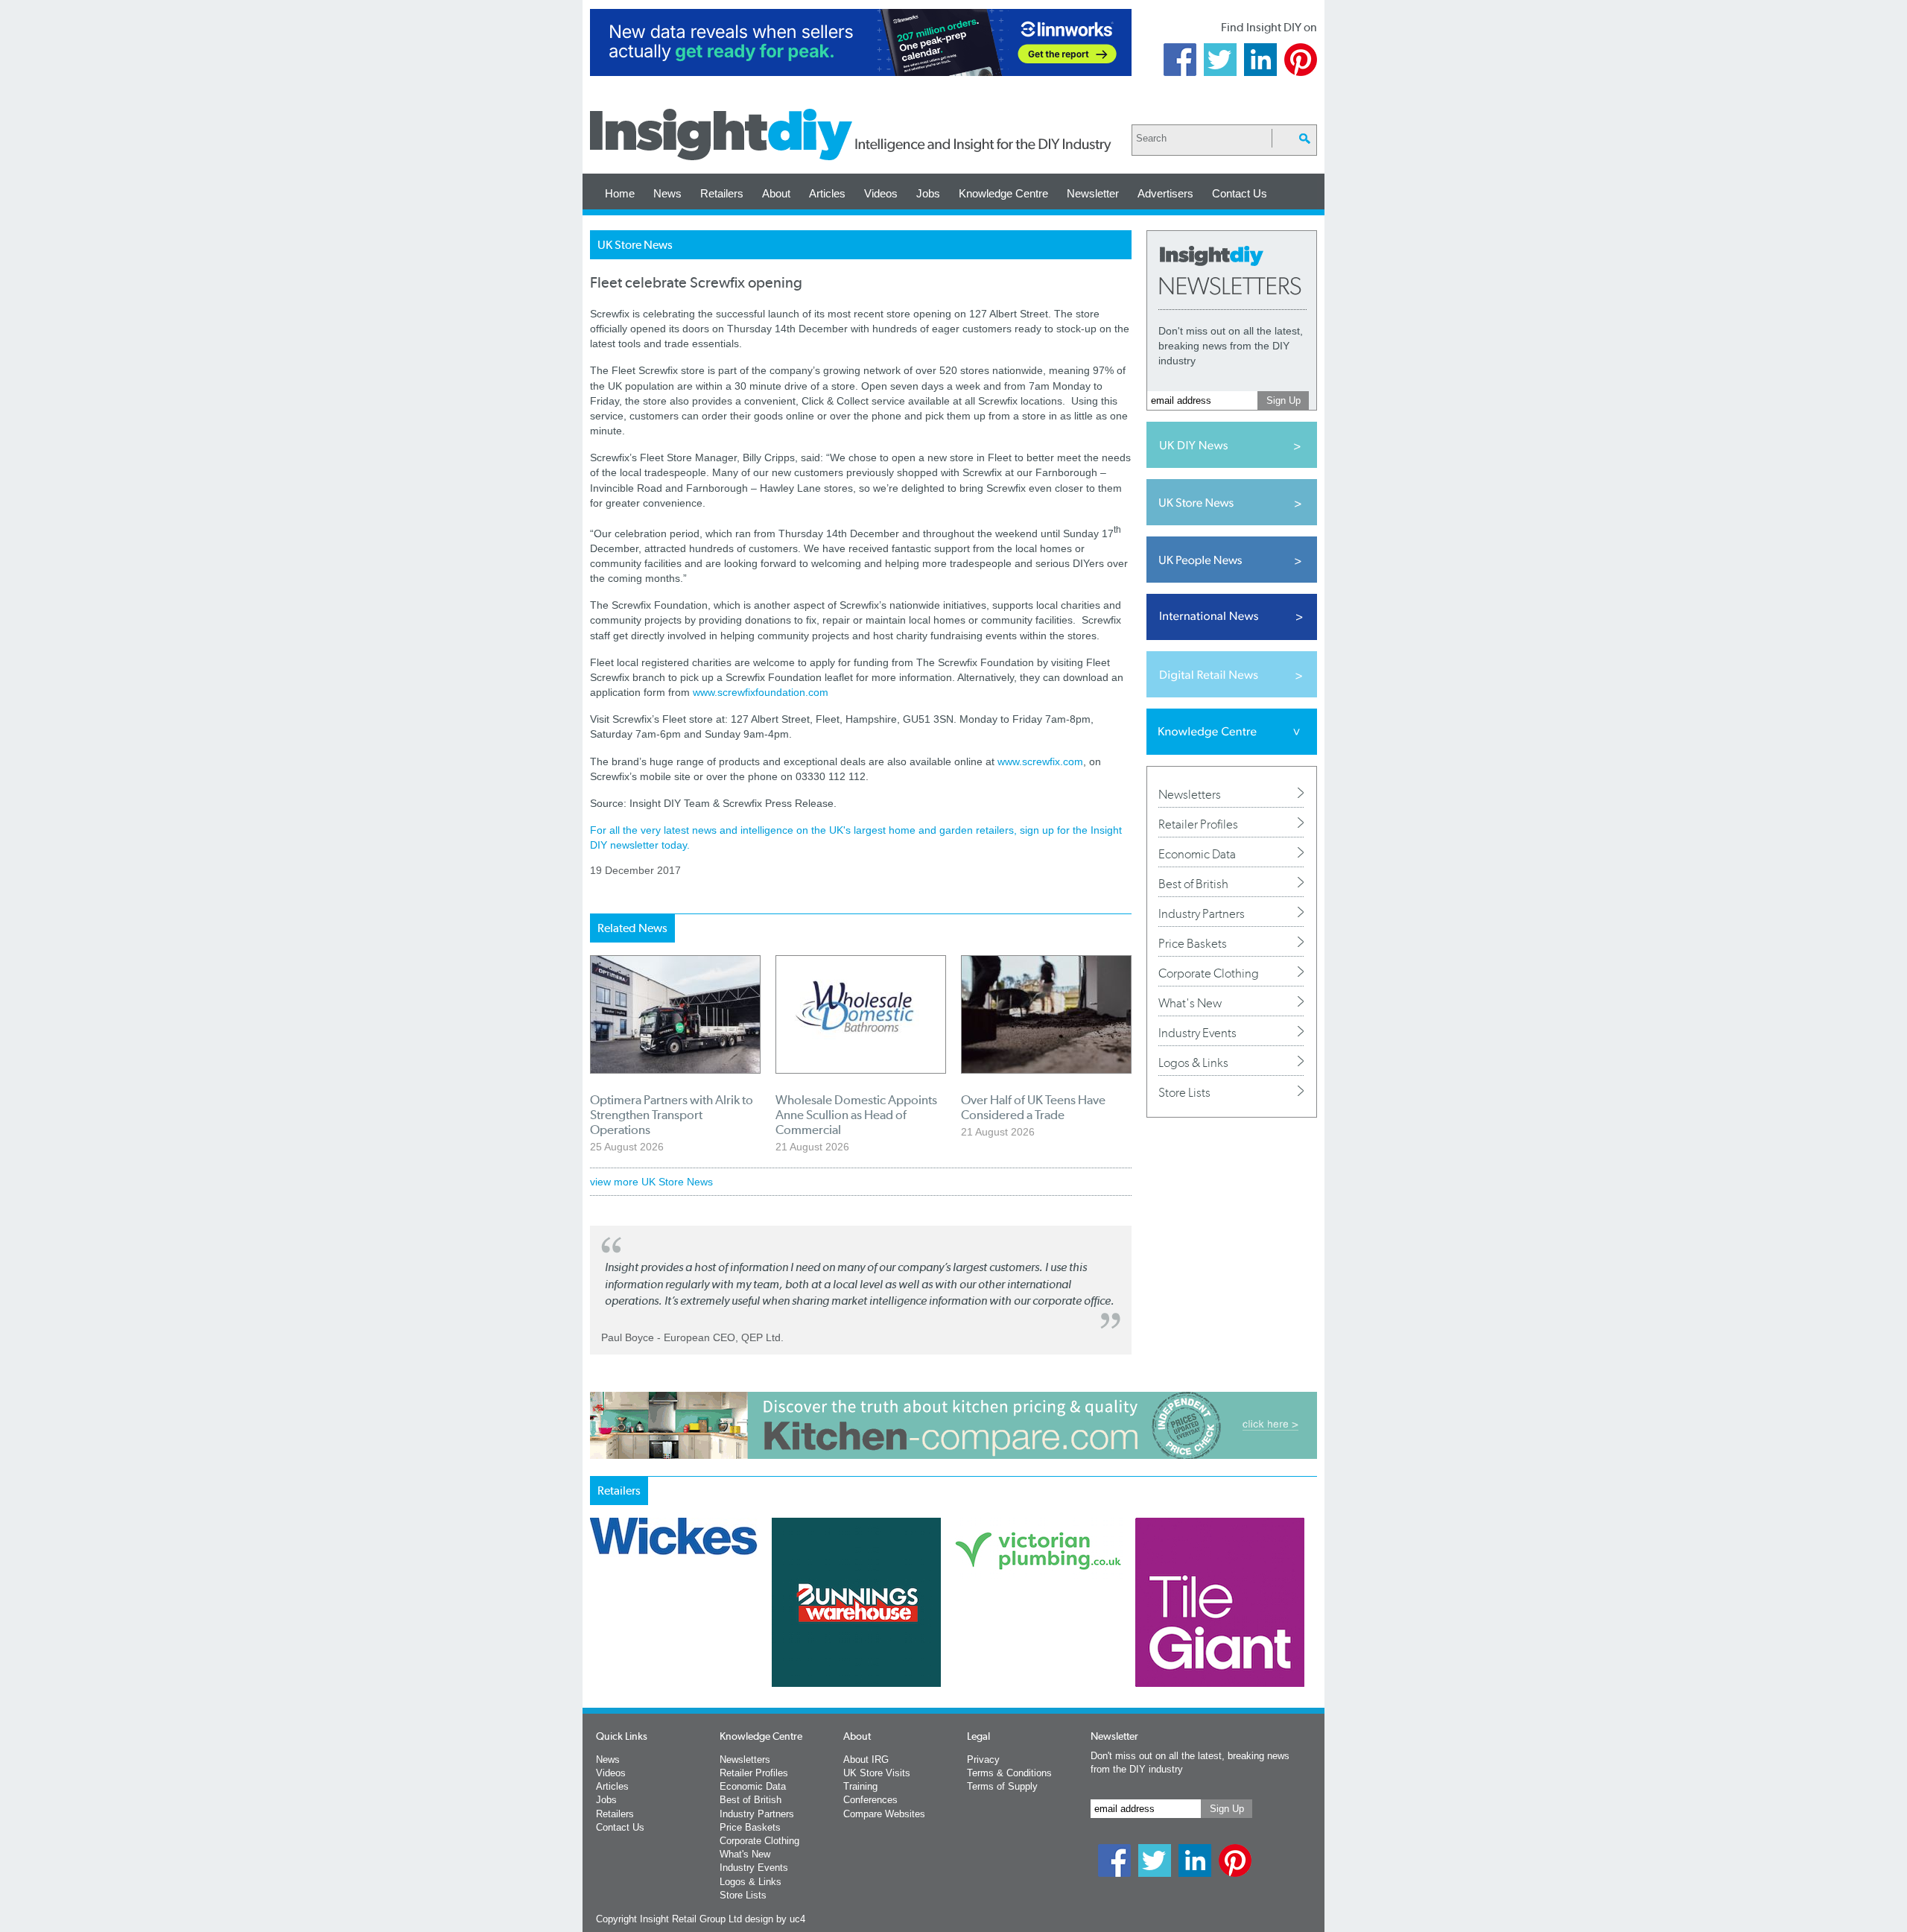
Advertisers (1165, 193)
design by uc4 (775, 1919)
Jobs (928, 193)
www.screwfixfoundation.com (761, 692)
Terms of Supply (1002, 1786)
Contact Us (1240, 193)
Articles (827, 193)
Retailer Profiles (1198, 824)
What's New (1190, 1003)
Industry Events (1197, 1033)
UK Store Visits (877, 1773)
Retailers (722, 193)
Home (620, 193)
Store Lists (1184, 1092)
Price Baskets (1193, 943)
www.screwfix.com (1040, 761)
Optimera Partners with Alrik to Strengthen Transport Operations (672, 1115)
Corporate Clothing (1209, 973)
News (667, 193)
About (776, 193)
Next (1014, 1641)
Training (860, 1786)
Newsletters (1190, 794)
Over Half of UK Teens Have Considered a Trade (1033, 1107)
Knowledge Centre (1003, 193)
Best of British (1193, 884)
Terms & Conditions (1009, 1773)
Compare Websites (884, 1814)
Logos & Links (1193, 1062)
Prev (598, 1641)
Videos (881, 193)
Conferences (870, 1800)
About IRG (866, 1760)
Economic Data (1197, 854)
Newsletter (1093, 193)
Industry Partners (1202, 913)
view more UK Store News (651, 1182)
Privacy (983, 1760)
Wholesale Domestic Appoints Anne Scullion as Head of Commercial (856, 1115)
